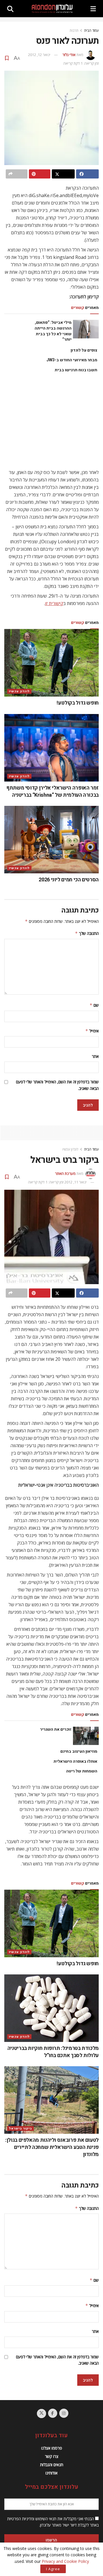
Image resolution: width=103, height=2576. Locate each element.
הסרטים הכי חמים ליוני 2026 (69, 880)
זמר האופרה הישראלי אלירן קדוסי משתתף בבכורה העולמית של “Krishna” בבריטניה (53, 792)
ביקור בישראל (20, 2128)
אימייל (92, 1031)
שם (94, 1005)
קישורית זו (54, 603)
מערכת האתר (65, 1173)
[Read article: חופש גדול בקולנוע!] (51, 663)
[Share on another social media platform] (17, 174)
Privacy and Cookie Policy (65, 2561)
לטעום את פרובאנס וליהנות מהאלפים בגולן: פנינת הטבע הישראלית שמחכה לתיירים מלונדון (52, 2147)
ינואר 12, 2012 (39, 55)
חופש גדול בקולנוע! (78, 703)
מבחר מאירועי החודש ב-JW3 (72, 360)
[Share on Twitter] (63, 174)
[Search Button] (10, 9)
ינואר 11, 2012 (76, 1182)
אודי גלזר (69, 55)
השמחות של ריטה (82, 1771)
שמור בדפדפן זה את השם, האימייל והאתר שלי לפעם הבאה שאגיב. (57, 1085)
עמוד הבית (91, 30)
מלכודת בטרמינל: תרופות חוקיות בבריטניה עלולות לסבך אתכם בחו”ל (53, 2052)
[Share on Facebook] (88, 174)
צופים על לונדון (84, 350)
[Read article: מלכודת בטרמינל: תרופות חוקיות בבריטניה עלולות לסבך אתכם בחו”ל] (51, 2008)
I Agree (53, 2569)
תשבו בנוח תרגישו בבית (76, 370)
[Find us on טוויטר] (41, 2414)
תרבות (74, 30)
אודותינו (51, 2473)
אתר (95, 1056)
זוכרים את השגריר (56, 1729)
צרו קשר (52, 2456)
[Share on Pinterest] (40, 174)
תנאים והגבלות (52, 2465)
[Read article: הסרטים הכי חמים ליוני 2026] (51, 840)
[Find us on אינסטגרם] (64, 2413)
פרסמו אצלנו (52, 2448)
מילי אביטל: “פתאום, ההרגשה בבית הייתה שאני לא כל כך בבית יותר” (53, 331)
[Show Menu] (93, 9)
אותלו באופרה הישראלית (75, 1761)
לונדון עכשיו (19, 691)
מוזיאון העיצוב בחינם (79, 1751)
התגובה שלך (87, 933)
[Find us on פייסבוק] (53, 2413)
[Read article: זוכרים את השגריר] (86, 1736)
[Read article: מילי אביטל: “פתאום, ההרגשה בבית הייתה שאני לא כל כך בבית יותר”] (86, 329)
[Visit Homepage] (52, 9)
